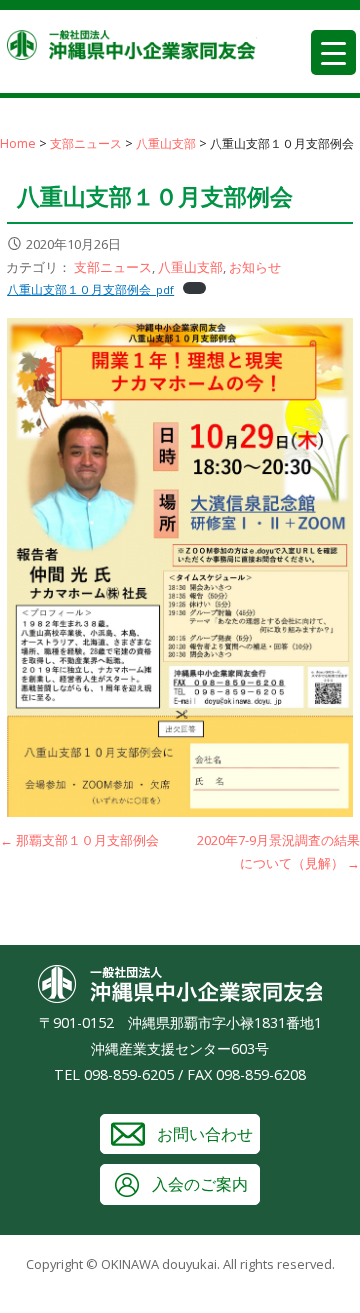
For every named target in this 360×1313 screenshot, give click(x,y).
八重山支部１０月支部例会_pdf (90, 289)
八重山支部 (190, 267)
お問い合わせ (205, 1134)
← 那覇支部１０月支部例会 (79, 840)
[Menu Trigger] (333, 52)
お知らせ (255, 267)
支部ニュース (113, 267)
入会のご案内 (200, 1184)
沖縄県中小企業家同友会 (132, 50)
